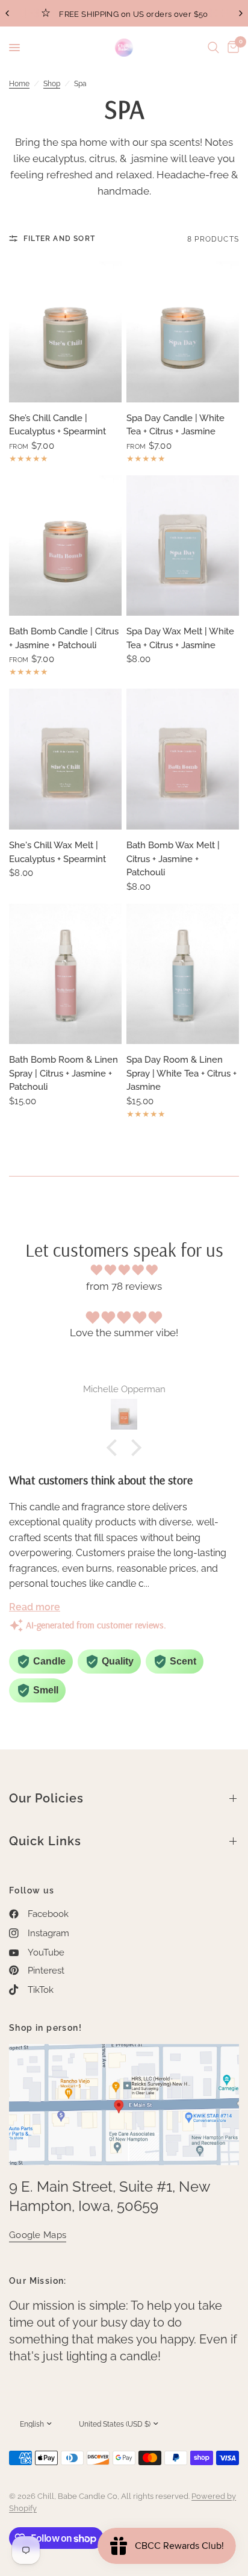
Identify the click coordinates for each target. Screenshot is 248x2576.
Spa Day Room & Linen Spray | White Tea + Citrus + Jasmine (181, 1073)
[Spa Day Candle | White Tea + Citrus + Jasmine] (183, 332)
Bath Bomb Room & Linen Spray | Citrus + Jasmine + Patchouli (64, 1073)
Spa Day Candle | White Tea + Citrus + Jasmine (175, 425)
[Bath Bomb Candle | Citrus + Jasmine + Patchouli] (65, 546)
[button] (115, 1448)
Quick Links (45, 1841)
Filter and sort (59, 239)
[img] (124, 1270)
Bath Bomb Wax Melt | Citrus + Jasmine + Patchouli (173, 859)
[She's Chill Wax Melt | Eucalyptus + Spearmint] (65, 759)
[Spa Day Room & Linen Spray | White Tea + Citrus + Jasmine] (183, 974)
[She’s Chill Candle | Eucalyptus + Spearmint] (65, 332)
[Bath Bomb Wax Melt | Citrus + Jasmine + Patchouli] (183, 759)
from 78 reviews (124, 1286)
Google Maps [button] (38, 2235)
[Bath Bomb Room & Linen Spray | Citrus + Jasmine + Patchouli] (65, 974)
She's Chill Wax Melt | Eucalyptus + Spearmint (57, 852)
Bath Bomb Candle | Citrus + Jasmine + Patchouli (64, 638)
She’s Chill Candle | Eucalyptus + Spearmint (57, 425)
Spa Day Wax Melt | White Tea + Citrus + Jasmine (180, 638)
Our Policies (46, 1798)
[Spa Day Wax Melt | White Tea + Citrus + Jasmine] (183, 546)
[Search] (213, 48)
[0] (231, 48)
